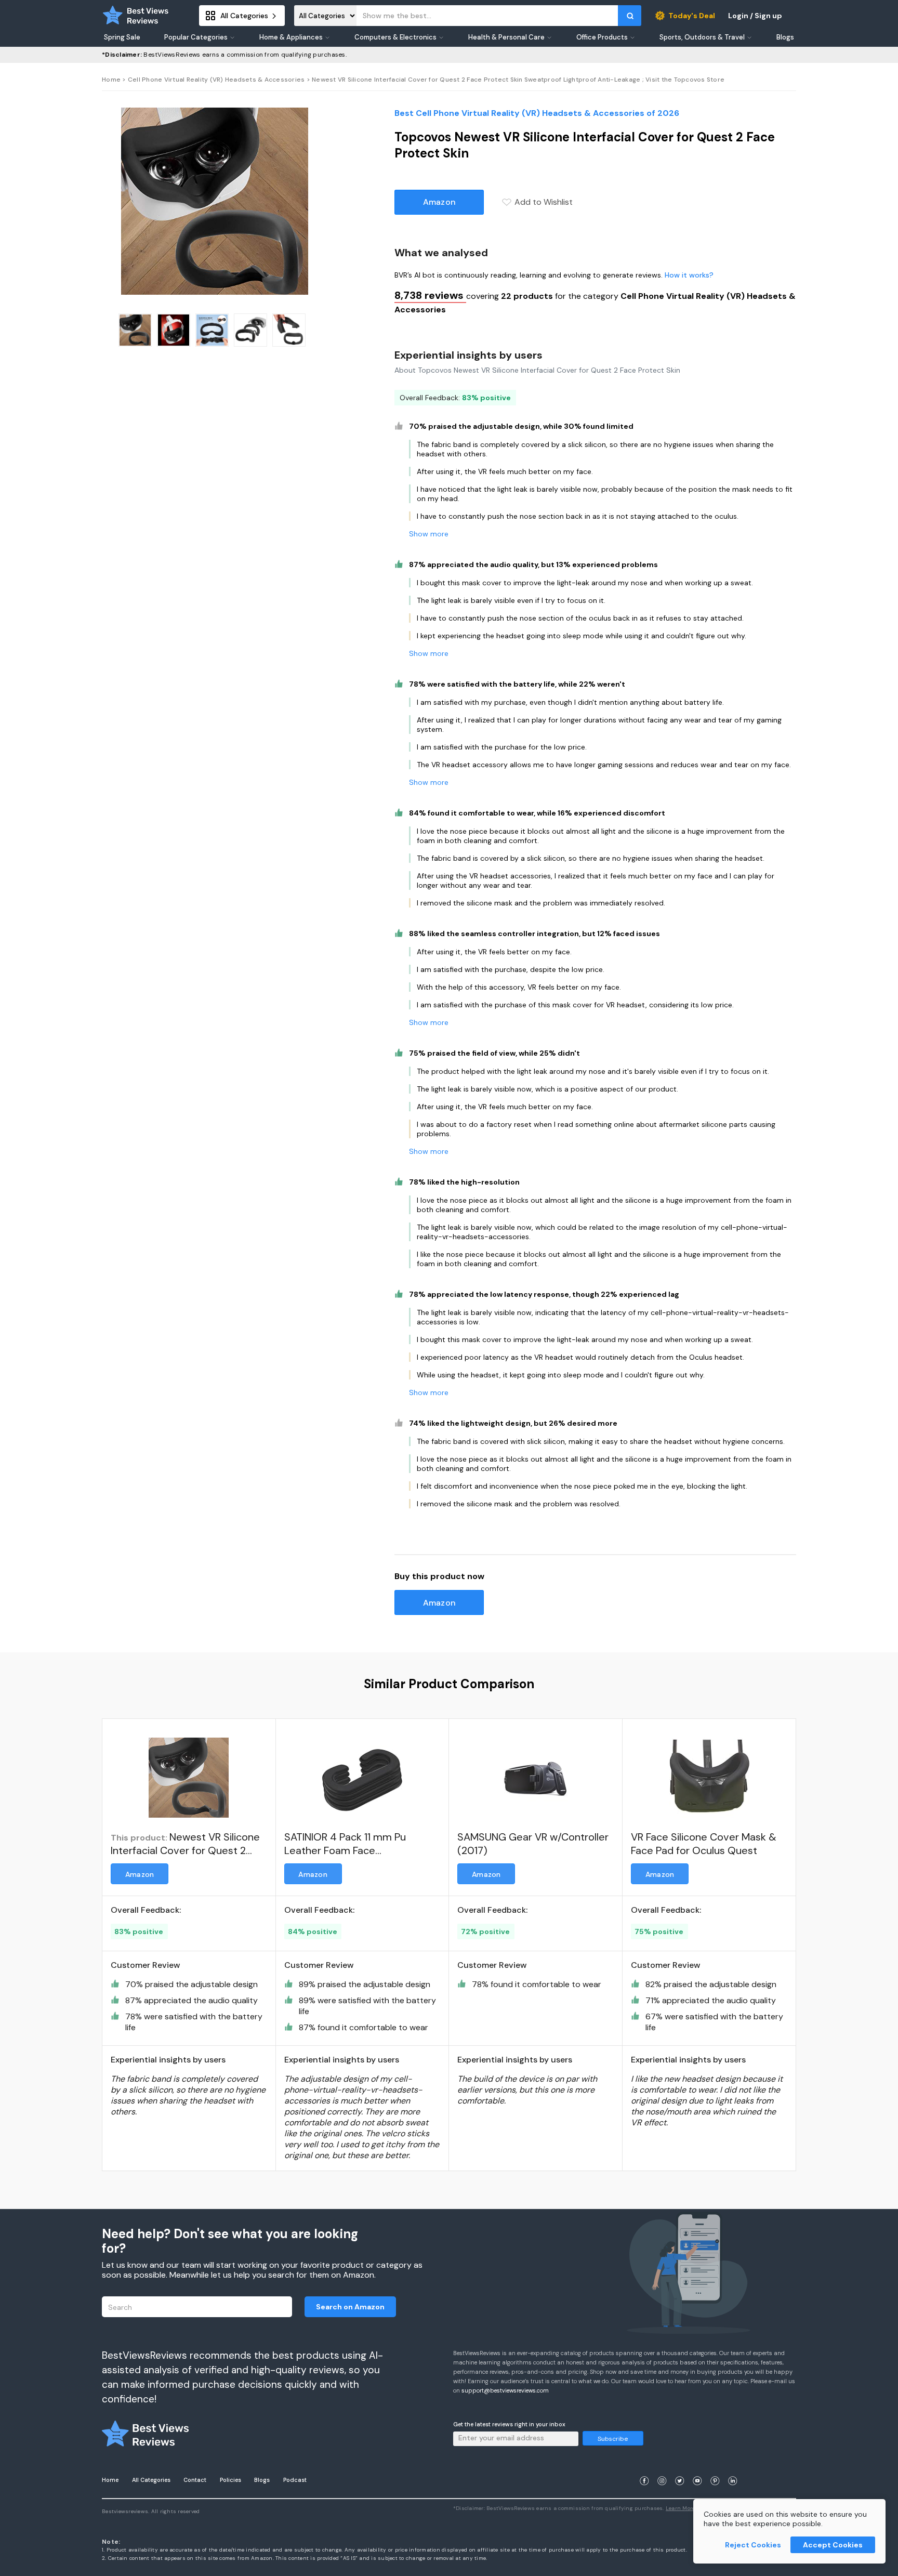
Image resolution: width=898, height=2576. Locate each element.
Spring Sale (122, 37)
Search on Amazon (350, 2307)
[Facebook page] (644, 2468)
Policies (230, 2480)
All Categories (151, 2480)
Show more (429, 534)
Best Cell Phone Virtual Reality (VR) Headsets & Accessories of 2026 (537, 113)
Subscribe (613, 2439)
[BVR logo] (136, 16)
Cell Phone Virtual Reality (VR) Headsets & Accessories (216, 80)
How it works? (689, 275)
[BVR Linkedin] (733, 2468)
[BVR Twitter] (680, 2468)
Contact (195, 2480)
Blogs (262, 2480)
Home (111, 80)
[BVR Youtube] (697, 2468)
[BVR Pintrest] (715, 2468)
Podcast (295, 2480)
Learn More (681, 2508)
